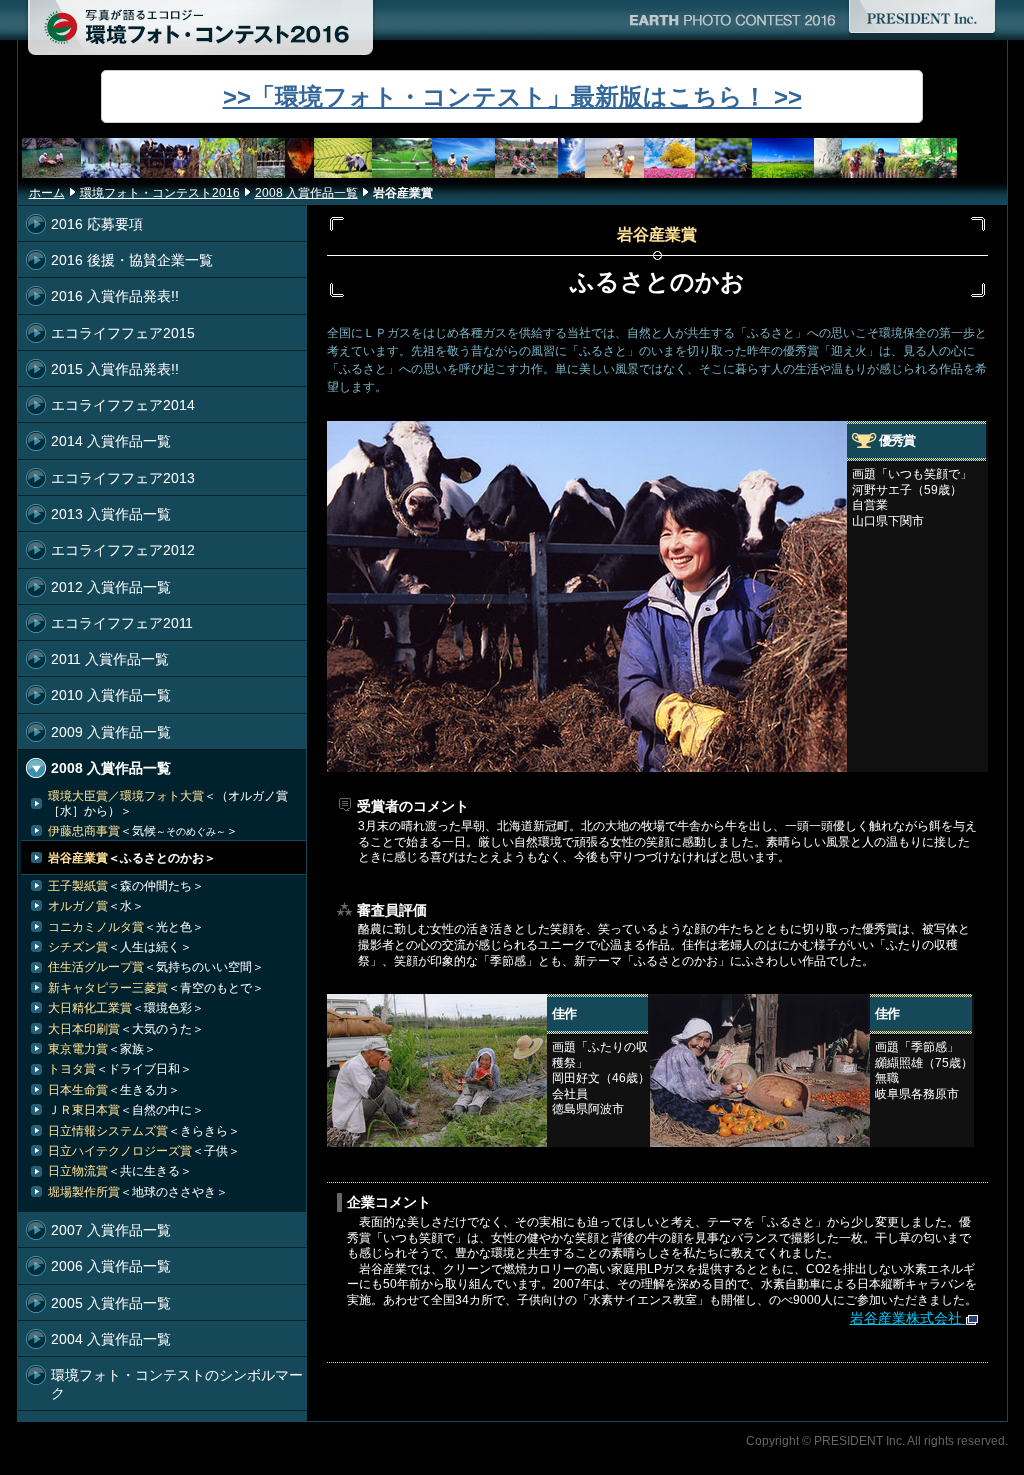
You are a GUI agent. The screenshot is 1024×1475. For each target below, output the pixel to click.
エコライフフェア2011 (122, 623)
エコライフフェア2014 (123, 405)
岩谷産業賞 (132, 858)
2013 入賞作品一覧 (111, 514)
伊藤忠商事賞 (143, 831)
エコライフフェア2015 (123, 333)
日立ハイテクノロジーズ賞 (144, 1151)
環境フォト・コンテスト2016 (160, 193)
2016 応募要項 (97, 224)
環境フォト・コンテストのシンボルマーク (177, 1383)
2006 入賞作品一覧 (111, 1266)
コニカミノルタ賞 (126, 927)
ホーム (47, 193)
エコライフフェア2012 (123, 550)
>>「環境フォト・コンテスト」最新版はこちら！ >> (512, 96)
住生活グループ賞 (156, 967)
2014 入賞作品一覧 (111, 441)
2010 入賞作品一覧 (111, 695)
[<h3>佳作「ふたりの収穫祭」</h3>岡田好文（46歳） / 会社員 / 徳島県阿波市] (437, 1136)
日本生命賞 (114, 1090)
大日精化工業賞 (126, 1008)
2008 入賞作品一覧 (306, 193)
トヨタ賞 (120, 1069)
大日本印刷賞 (126, 1029)
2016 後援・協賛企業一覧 (132, 260)
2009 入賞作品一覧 (111, 732)
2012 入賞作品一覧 (111, 587)
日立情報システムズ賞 (144, 1131)
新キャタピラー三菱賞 (156, 988)
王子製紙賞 (126, 886)
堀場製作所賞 (138, 1192)
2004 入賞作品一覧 (111, 1339)
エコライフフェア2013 (123, 478)
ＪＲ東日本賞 (126, 1110)
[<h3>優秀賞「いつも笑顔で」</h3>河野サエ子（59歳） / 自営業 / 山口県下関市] (587, 761)
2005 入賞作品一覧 (111, 1303)
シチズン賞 (120, 947)
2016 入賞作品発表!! (115, 296)
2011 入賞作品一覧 (110, 659)
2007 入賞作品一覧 (111, 1230)
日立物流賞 (120, 1171)
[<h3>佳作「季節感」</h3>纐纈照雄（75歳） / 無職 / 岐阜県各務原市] (760, 1136)
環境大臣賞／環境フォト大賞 (168, 803)
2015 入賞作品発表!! (115, 369)
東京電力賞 (102, 1049)
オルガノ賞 (96, 906)
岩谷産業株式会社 (906, 1318)
